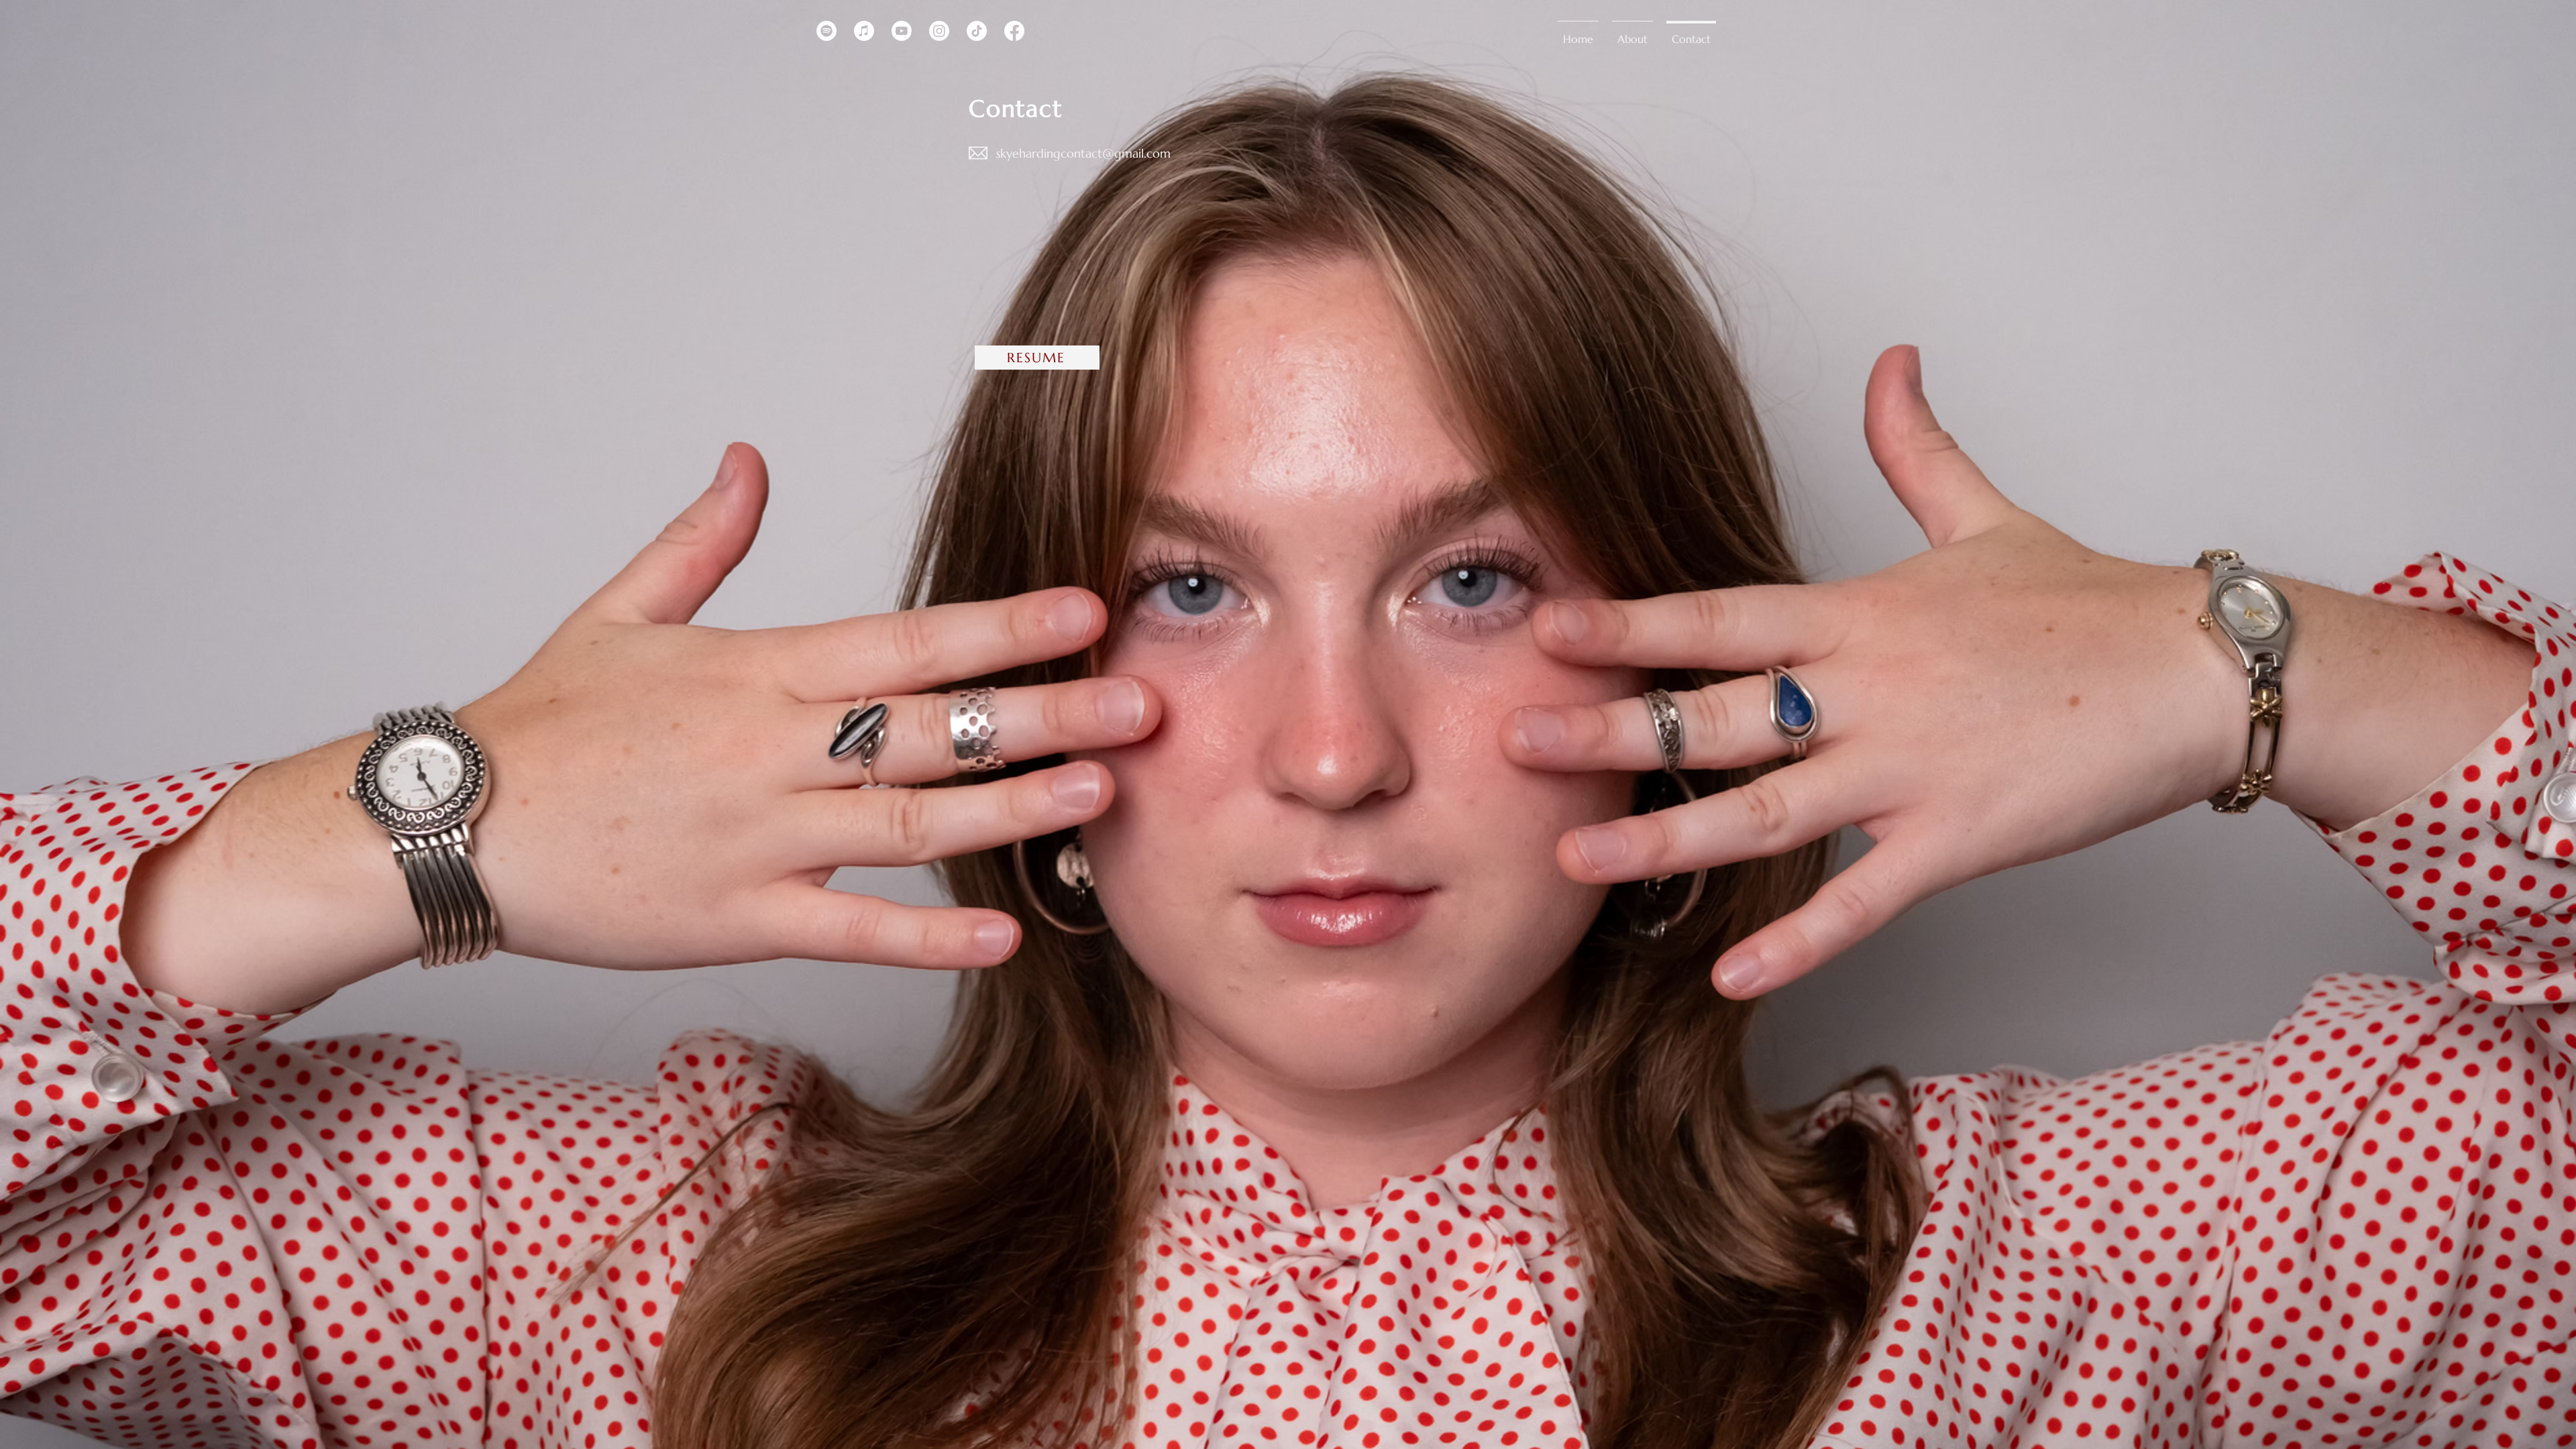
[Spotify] (826, 31)
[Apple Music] (864, 31)
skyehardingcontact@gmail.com (1083, 153)
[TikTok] (977, 31)
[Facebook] (1014, 31)
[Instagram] (939, 31)
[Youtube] (902, 31)
